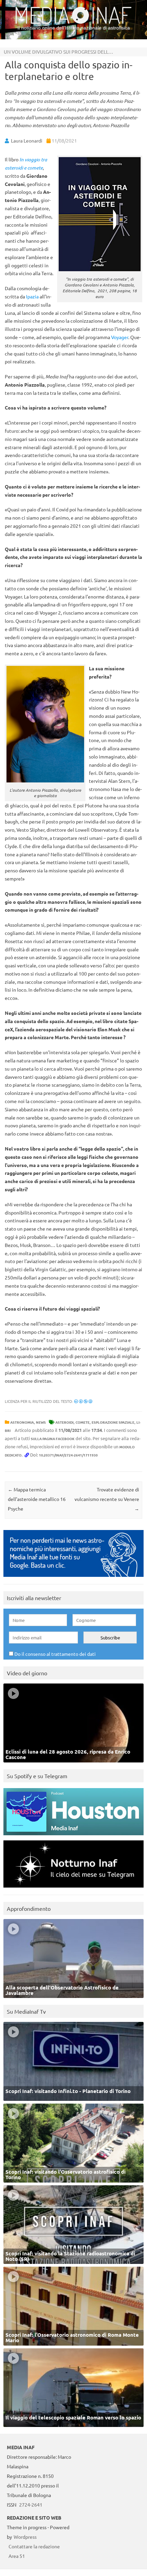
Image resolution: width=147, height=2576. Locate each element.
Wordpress (25, 2537)
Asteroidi (64, 1422)
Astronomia (22, 1422)
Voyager (120, 337)
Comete (83, 1422)
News (41, 1422)
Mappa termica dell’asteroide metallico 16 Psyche (37, 1499)
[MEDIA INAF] (73, 23)
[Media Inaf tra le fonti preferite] (73, 1578)
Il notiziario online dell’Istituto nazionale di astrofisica (74, 28)
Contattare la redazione (34, 2546)
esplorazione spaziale (113, 1422)
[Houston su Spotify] (73, 1837)
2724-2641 (31, 2505)
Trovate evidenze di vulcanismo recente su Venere (107, 1499)
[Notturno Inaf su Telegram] (73, 1889)
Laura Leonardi (27, 140)
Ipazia (32, 296)
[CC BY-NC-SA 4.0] (83, 1401)
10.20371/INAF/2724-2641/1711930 (68, 1455)
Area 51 (17, 2556)
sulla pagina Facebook (53, 1439)
